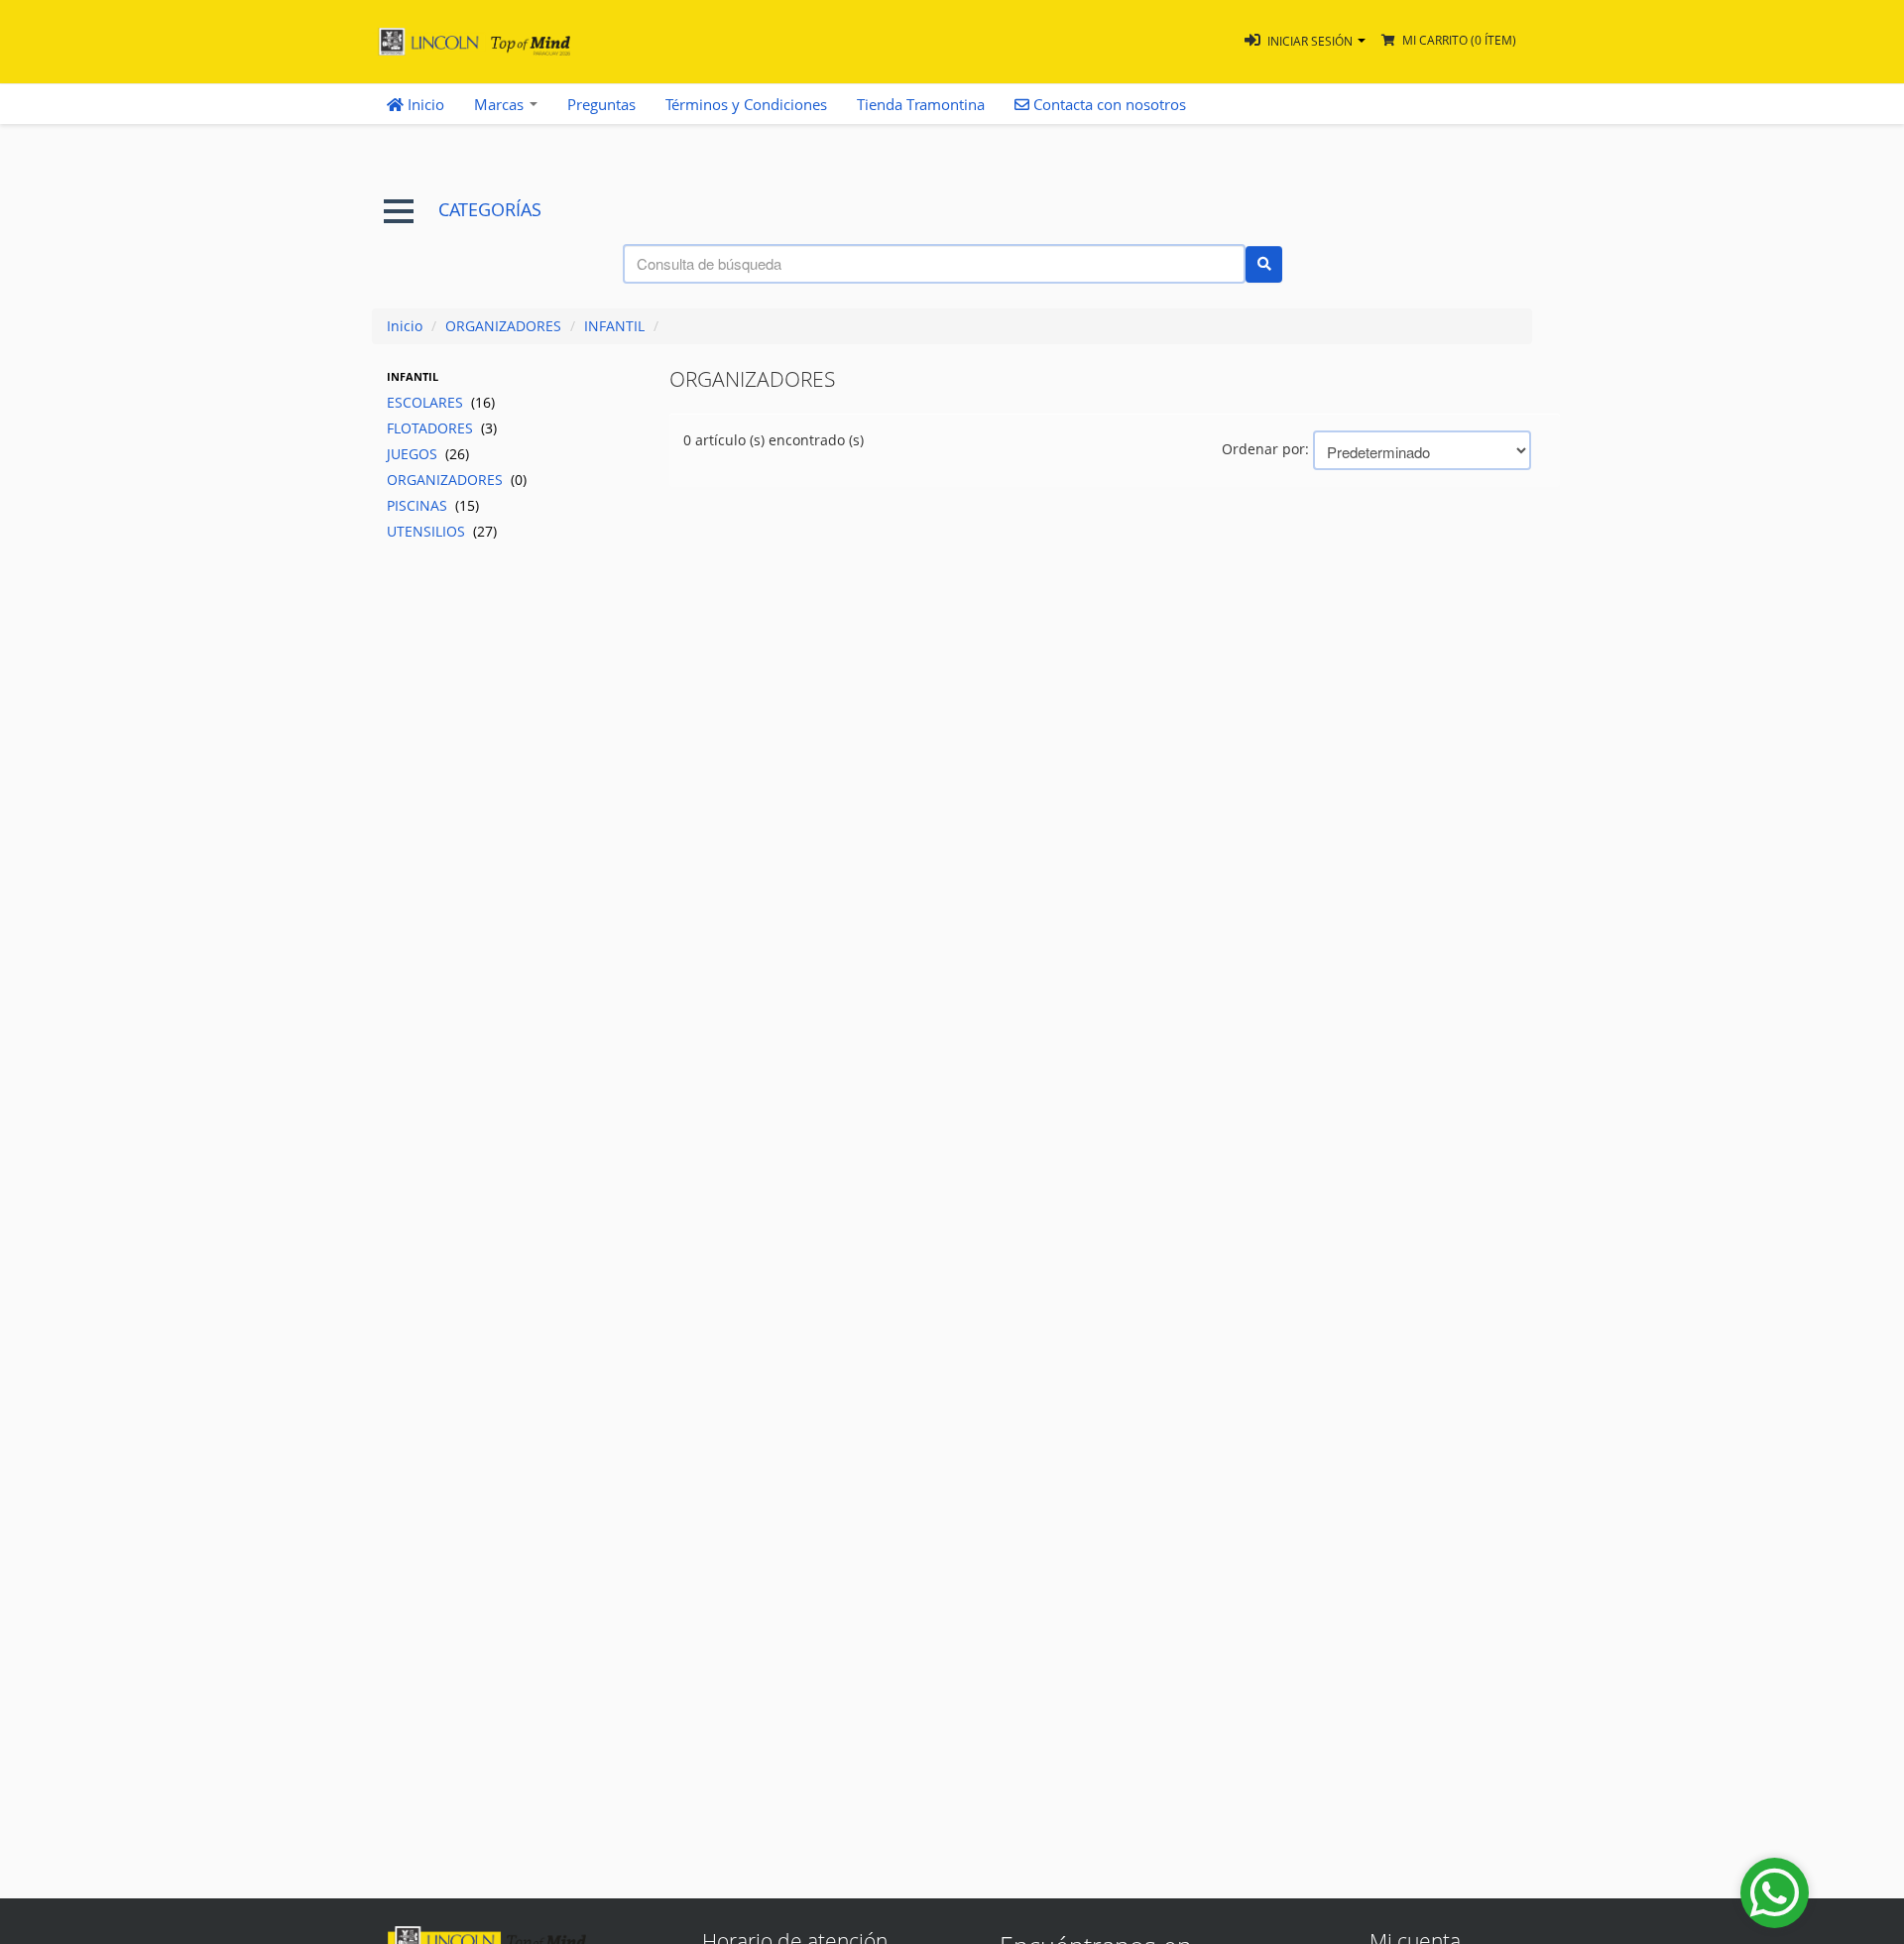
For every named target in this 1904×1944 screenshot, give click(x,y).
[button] (1305, 41)
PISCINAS (433, 505)
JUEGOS (428, 454)
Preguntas (601, 104)
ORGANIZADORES (503, 326)
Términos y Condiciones (746, 104)
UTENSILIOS (442, 531)
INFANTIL (614, 326)
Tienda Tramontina (921, 104)
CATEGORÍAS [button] (490, 210)
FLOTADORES (442, 428)
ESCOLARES (441, 402)
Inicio (424, 104)
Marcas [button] (501, 104)
